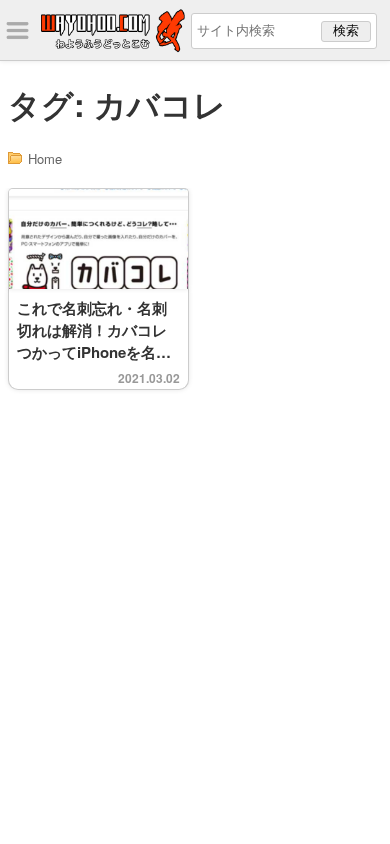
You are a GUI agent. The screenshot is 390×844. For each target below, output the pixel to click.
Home (45, 158)
